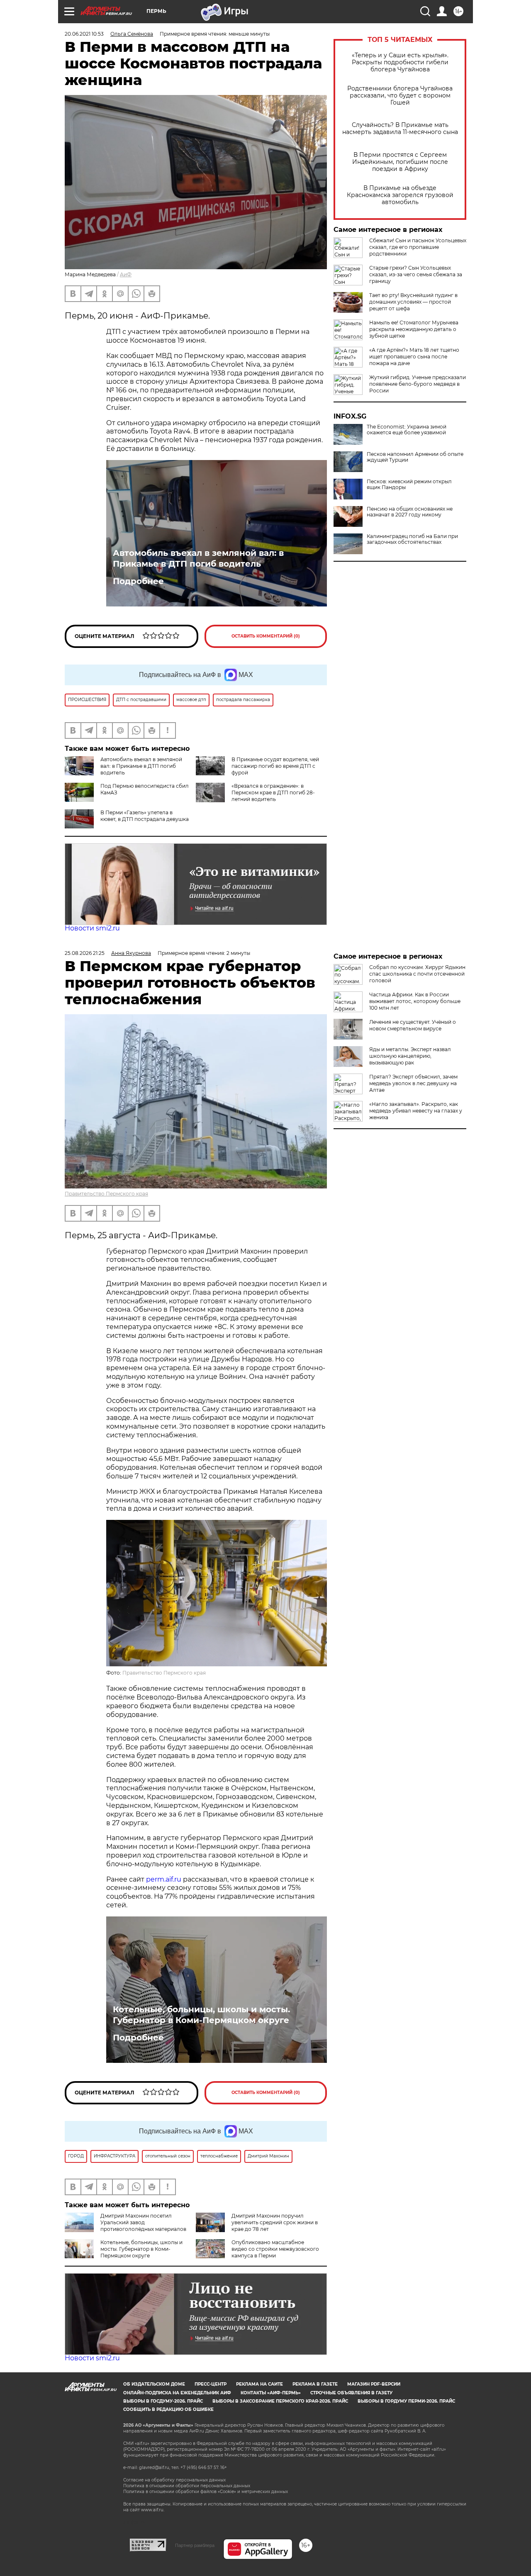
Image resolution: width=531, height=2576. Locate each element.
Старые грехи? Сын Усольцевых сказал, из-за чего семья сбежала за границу (416, 274)
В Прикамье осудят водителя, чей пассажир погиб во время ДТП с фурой (275, 766)
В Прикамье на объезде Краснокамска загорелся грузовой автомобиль (400, 195)
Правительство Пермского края (106, 1194)
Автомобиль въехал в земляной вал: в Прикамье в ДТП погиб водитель (198, 558)
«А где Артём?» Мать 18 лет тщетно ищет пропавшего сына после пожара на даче (414, 357)
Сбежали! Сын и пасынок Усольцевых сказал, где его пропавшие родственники (418, 247)
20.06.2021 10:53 (84, 34)
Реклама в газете (315, 2384)
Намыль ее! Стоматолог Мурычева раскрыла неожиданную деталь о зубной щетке (414, 329)
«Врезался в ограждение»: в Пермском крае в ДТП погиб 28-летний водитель (273, 793)
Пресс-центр (211, 2384)
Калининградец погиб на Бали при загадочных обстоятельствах (412, 539)
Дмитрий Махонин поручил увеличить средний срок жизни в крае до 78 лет (275, 2222)
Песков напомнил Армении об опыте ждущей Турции (415, 457)
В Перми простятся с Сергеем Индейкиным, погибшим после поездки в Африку (400, 162)
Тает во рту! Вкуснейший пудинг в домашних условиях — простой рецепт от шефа (413, 302)
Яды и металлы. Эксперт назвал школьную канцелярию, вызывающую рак (410, 1056)
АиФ (126, 274)
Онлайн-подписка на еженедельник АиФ (177, 2393)
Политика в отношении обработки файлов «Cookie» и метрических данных (206, 2492)
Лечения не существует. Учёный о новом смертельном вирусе (413, 1025)
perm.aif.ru (164, 1879)
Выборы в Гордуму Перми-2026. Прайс (406, 2401)
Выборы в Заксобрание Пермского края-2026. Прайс (280, 2401)
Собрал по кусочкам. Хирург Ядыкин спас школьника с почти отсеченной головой (417, 974)
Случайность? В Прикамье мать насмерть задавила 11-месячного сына (400, 129)
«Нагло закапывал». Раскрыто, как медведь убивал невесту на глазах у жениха (416, 1111)
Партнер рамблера (195, 2545)
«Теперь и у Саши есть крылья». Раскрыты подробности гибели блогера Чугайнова (400, 62)
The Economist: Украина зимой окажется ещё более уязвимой (407, 430)
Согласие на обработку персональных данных (174, 2480)
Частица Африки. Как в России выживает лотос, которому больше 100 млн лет (415, 1001)
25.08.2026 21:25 (85, 953)
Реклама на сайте (259, 2384)
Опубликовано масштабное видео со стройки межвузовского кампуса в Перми (275, 2249)
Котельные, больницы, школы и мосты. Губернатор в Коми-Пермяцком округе (201, 2015)
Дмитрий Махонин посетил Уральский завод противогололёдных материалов (143, 2222)
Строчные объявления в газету (351, 2393)
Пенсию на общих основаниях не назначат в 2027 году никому (410, 512)
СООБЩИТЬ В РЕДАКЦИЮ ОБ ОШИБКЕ (168, 2409)
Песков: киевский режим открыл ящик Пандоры (409, 485)
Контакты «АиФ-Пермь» (271, 2393)
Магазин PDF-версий (374, 2384)
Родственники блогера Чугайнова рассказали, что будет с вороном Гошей (400, 96)
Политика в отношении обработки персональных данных (187, 2486)
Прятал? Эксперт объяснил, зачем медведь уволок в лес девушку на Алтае (413, 1083)
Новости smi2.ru (92, 928)
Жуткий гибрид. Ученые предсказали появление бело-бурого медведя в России (418, 384)
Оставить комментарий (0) (266, 636)
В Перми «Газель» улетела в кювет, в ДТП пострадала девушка (145, 816)
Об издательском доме (154, 2384)
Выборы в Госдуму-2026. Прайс (163, 2401)
